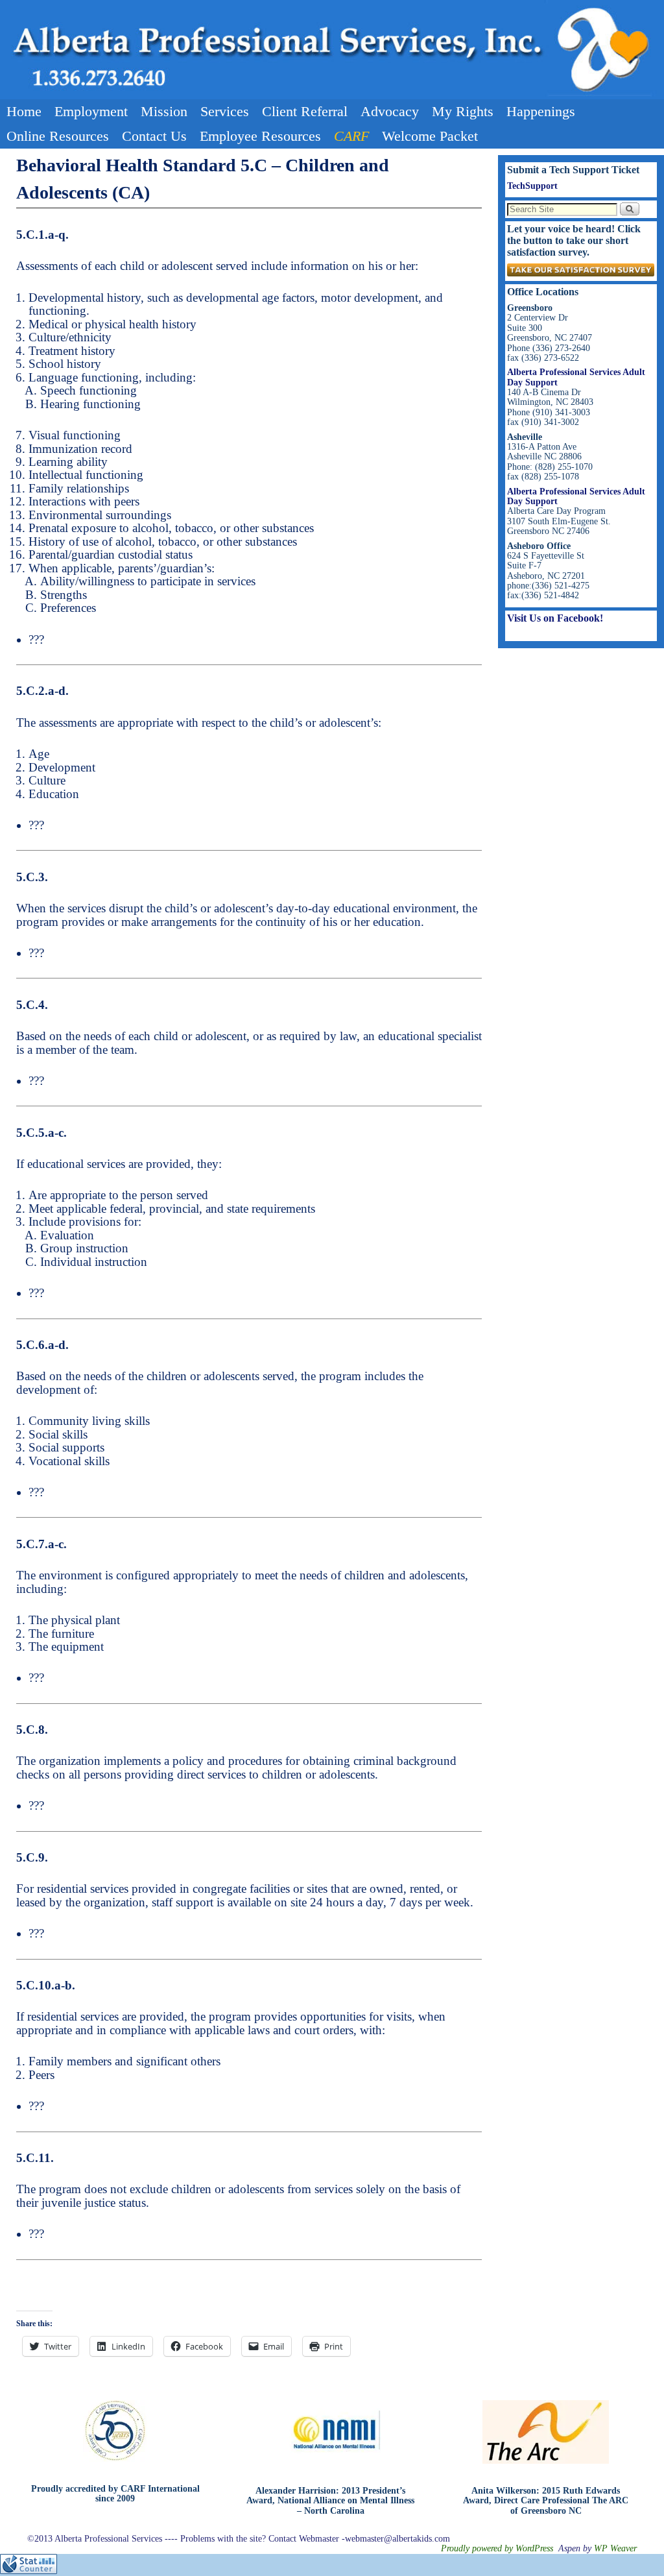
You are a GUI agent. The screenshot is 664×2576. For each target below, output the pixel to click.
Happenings (541, 111)
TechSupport (532, 186)
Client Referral (305, 111)
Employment (91, 111)
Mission (164, 111)
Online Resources (58, 136)
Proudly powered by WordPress (497, 2548)
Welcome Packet (430, 136)
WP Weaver (615, 2548)
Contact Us (154, 136)
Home (24, 111)
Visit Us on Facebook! (555, 618)
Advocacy (390, 111)
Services (225, 111)
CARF (351, 136)
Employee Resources (260, 136)
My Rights (463, 111)
